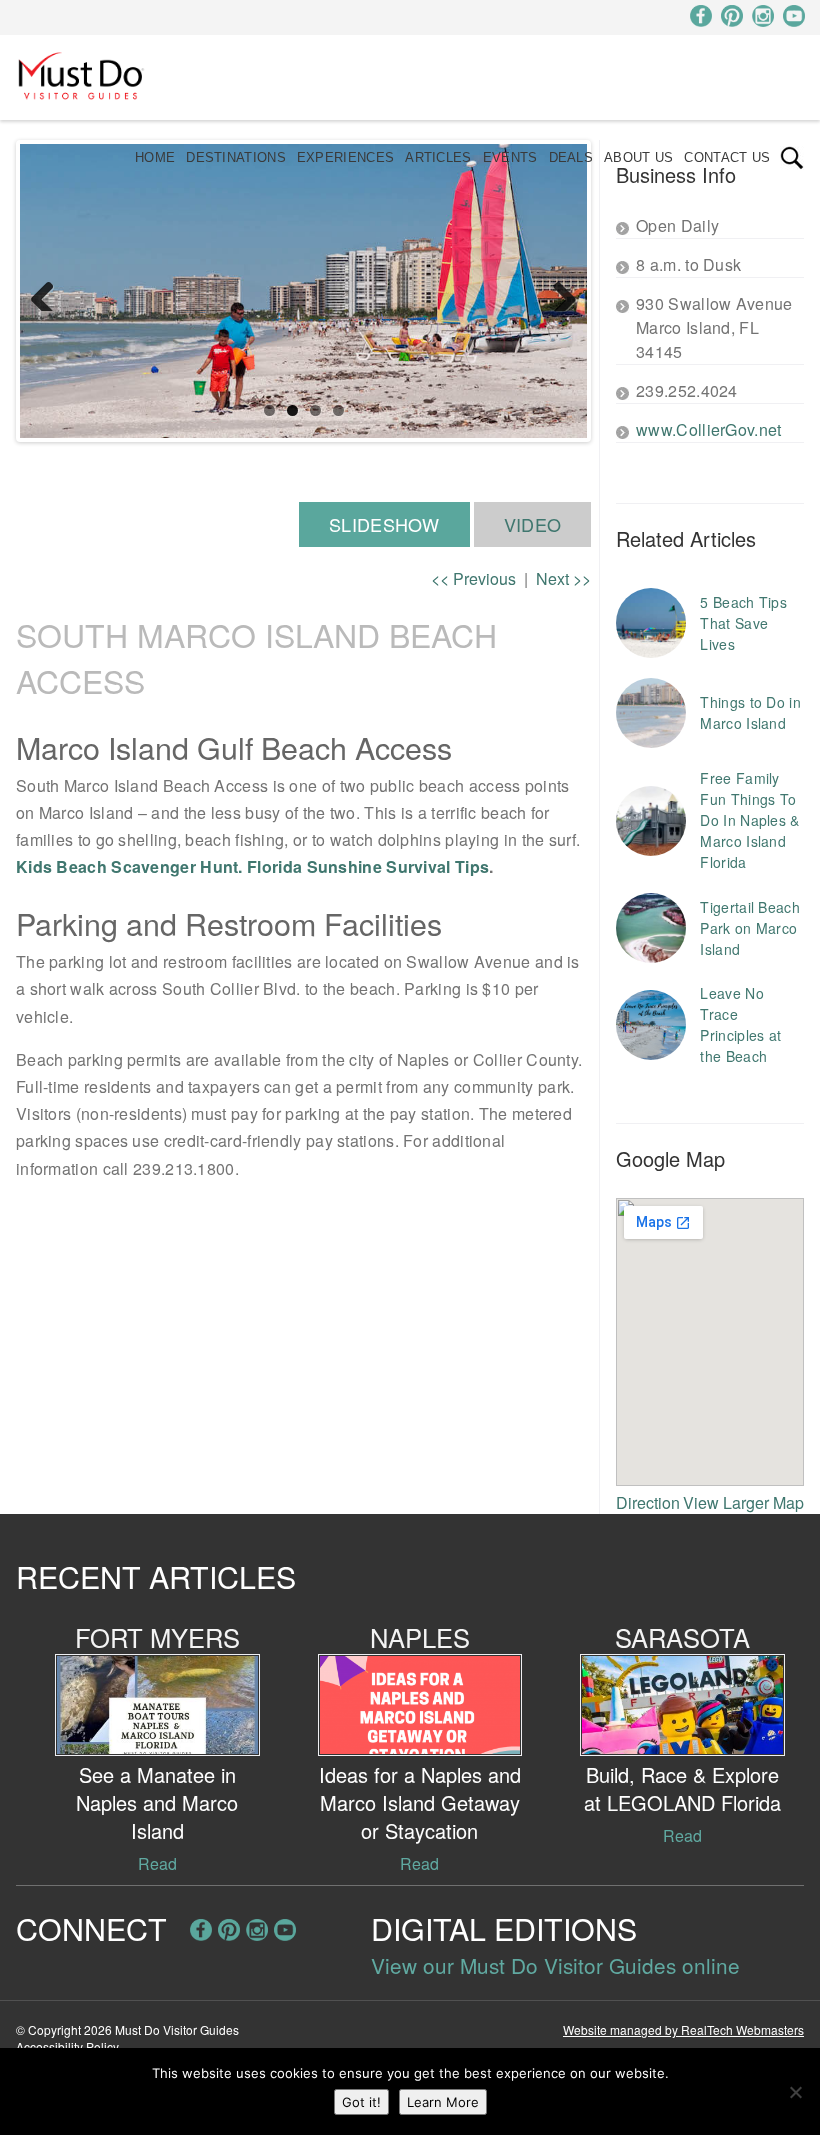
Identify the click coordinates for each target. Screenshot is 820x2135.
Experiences (345, 157)
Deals (571, 157)
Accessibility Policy (67, 2046)
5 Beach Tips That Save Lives (743, 623)
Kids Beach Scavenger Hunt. (129, 866)
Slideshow (384, 524)
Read (157, 1863)
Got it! (361, 2102)
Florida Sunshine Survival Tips (368, 866)
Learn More (443, 2102)
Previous (50, 291)
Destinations (236, 157)
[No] (795, 2092)
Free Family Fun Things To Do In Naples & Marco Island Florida (749, 820)
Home (155, 157)
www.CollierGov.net (708, 429)
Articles (438, 157)
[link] (792, 158)
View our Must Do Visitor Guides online (555, 1965)
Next (557, 291)
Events (510, 157)
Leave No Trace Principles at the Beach (740, 1024)
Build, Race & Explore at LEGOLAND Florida (682, 1788)
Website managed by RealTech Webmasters (683, 2029)
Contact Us (727, 157)
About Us (638, 157)
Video (533, 524)
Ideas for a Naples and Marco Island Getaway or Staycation (420, 1802)
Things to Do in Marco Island (750, 712)
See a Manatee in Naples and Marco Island (157, 1802)
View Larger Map (743, 1502)
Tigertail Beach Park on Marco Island (750, 928)
